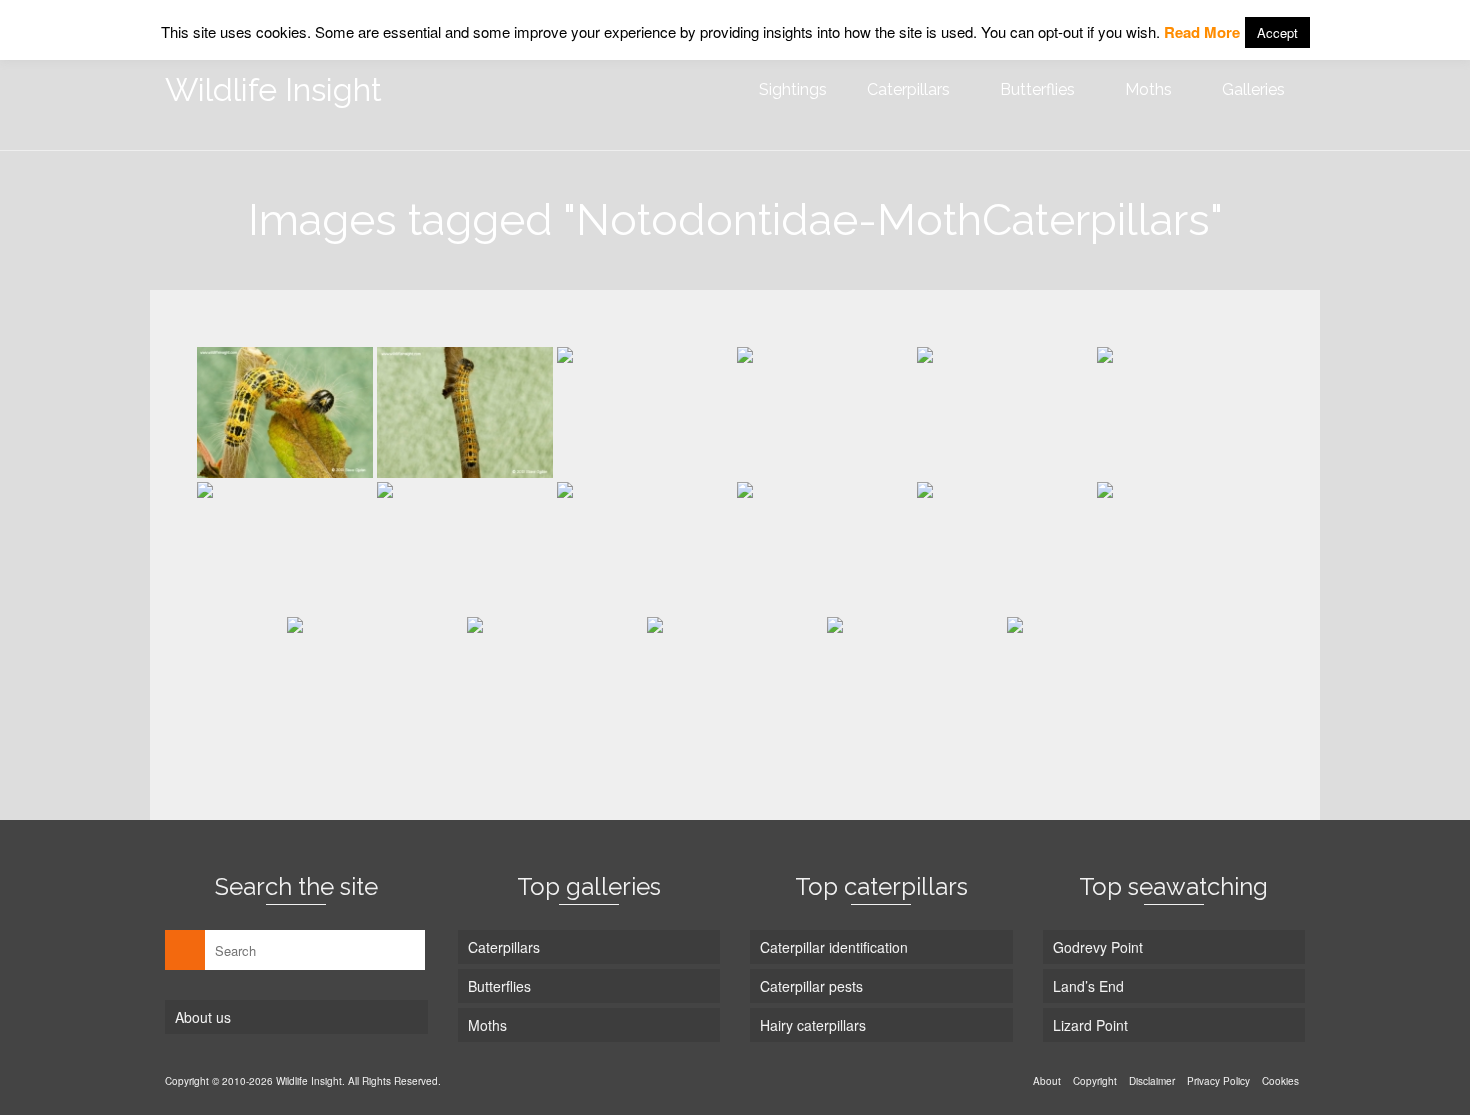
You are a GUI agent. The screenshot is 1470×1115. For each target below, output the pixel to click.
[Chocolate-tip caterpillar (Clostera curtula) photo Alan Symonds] (735, 682)
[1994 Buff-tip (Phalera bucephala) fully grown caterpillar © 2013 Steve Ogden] (465, 412)
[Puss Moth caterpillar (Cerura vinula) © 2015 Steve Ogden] (1005, 412)
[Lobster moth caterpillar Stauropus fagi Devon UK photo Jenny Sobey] (285, 547)
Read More (1202, 32)
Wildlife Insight (273, 89)
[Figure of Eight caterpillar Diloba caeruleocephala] (915, 682)
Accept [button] (1277, 32)
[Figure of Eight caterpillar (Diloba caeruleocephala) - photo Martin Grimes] (1095, 682)
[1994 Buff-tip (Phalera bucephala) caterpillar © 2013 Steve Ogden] (285, 412)
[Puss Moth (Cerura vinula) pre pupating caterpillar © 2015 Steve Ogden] (645, 412)
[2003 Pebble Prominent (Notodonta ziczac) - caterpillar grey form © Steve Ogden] (825, 547)
